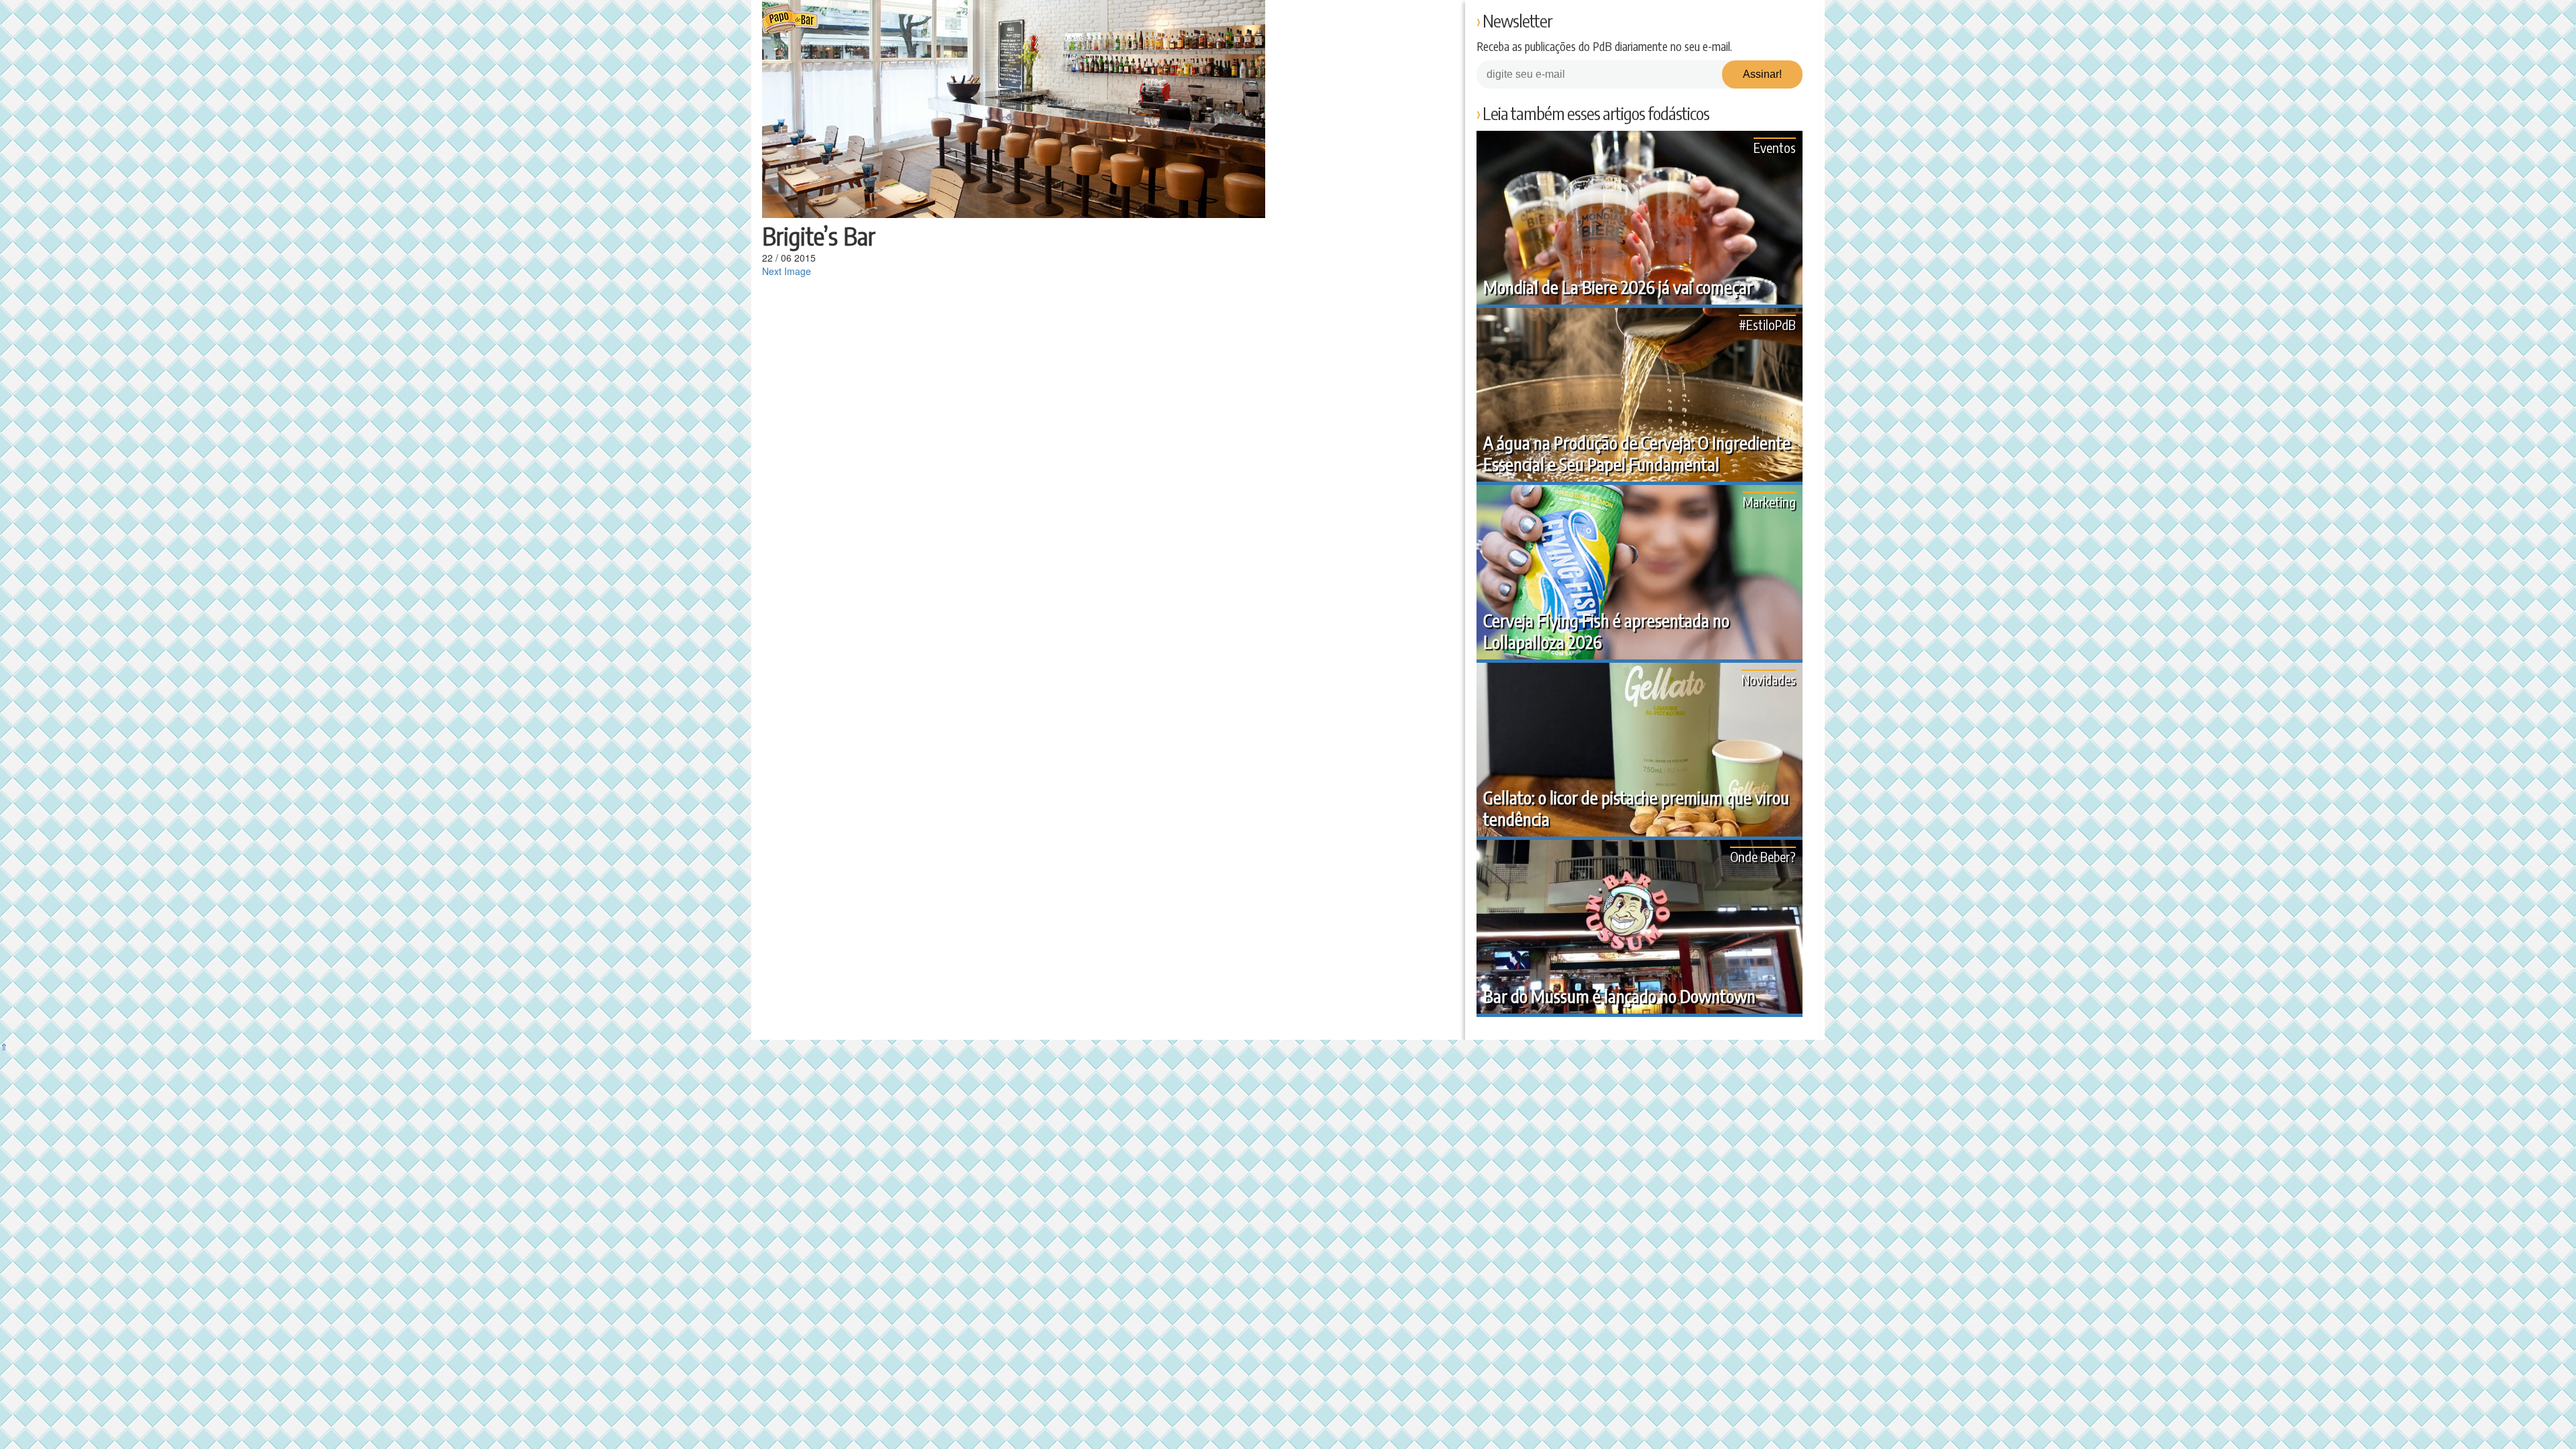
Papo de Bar (790, 20)
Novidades (1769, 679)
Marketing (1769, 501)
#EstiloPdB (1767, 324)
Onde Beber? (1763, 856)
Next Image (787, 271)
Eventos (1775, 147)
